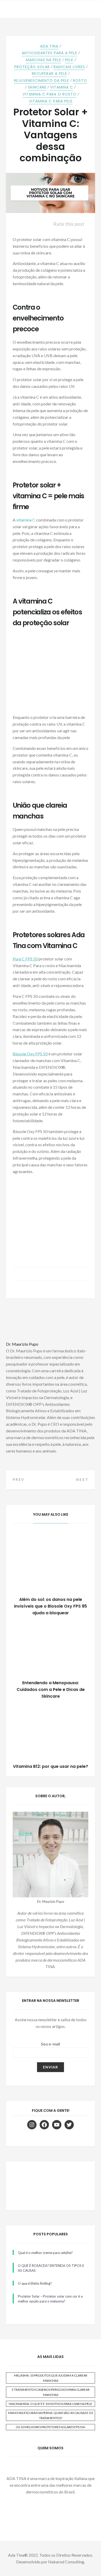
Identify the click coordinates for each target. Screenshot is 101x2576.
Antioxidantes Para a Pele (49, 53)
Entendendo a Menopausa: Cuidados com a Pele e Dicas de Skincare (51, 1690)
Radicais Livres (69, 67)
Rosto (80, 81)
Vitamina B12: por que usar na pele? (51, 1766)
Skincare (37, 87)
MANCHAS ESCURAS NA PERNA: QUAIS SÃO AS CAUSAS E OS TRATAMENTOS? (51, 2415)
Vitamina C (62, 87)
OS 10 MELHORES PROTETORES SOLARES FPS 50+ (51, 2427)
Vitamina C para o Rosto (49, 94)
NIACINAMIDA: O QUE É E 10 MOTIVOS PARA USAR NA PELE (51, 2404)
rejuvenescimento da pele (42, 81)
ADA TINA (49, 46)
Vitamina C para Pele (51, 101)
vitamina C (26, 520)
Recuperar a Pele (49, 74)
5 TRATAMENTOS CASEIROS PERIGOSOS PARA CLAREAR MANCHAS (51, 2392)
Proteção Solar (32, 67)
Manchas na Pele (44, 60)
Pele (69, 60)
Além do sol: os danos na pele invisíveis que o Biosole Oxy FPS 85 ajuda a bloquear (51, 1606)
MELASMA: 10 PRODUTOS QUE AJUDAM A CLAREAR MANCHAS (51, 2378)
